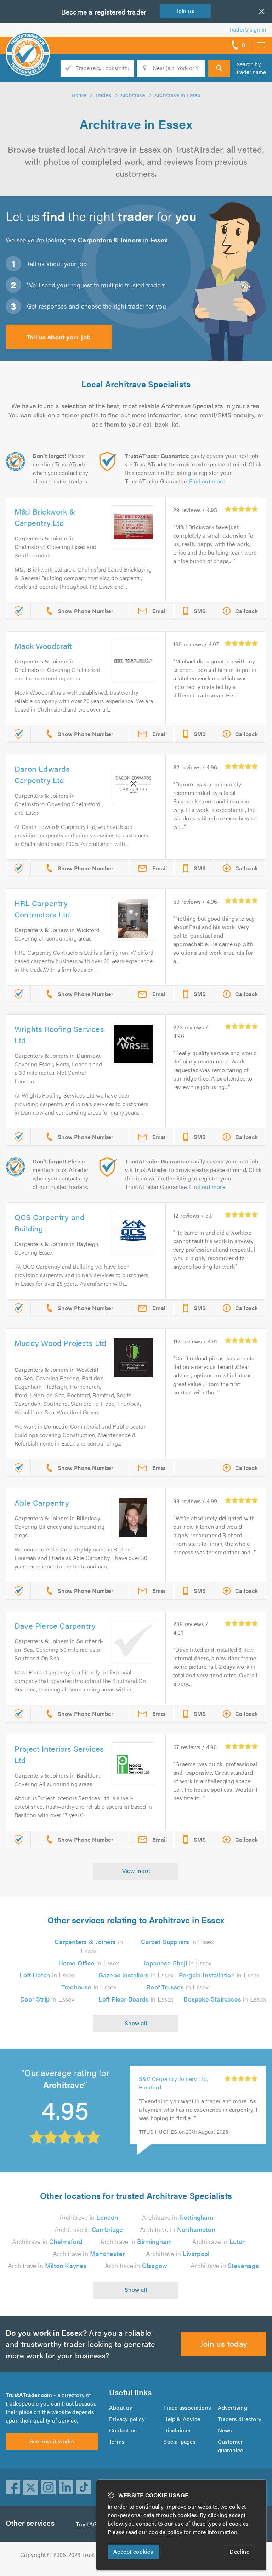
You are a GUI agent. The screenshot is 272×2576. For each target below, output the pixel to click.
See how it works (52, 2441)
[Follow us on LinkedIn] (66, 2487)
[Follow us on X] (31, 2487)
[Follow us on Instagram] (49, 2487)
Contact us (123, 2430)
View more (136, 1871)
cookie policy (166, 2532)
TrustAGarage (94, 2524)
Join (185, 11)
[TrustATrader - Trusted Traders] (28, 43)
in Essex (89, 1946)
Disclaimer (177, 2430)
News (225, 2430)
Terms (117, 2442)
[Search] (219, 68)
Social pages (179, 2442)
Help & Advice (182, 2419)
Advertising (233, 2407)
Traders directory (240, 2419)
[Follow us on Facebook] (13, 2487)
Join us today (224, 2343)
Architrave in (89, 2217)
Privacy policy (127, 2419)
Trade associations (187, 2407)
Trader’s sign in (248, 29)
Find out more (207, 481)
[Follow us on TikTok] (84, 2487)
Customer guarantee (231, 2446)
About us (121, 2407)
